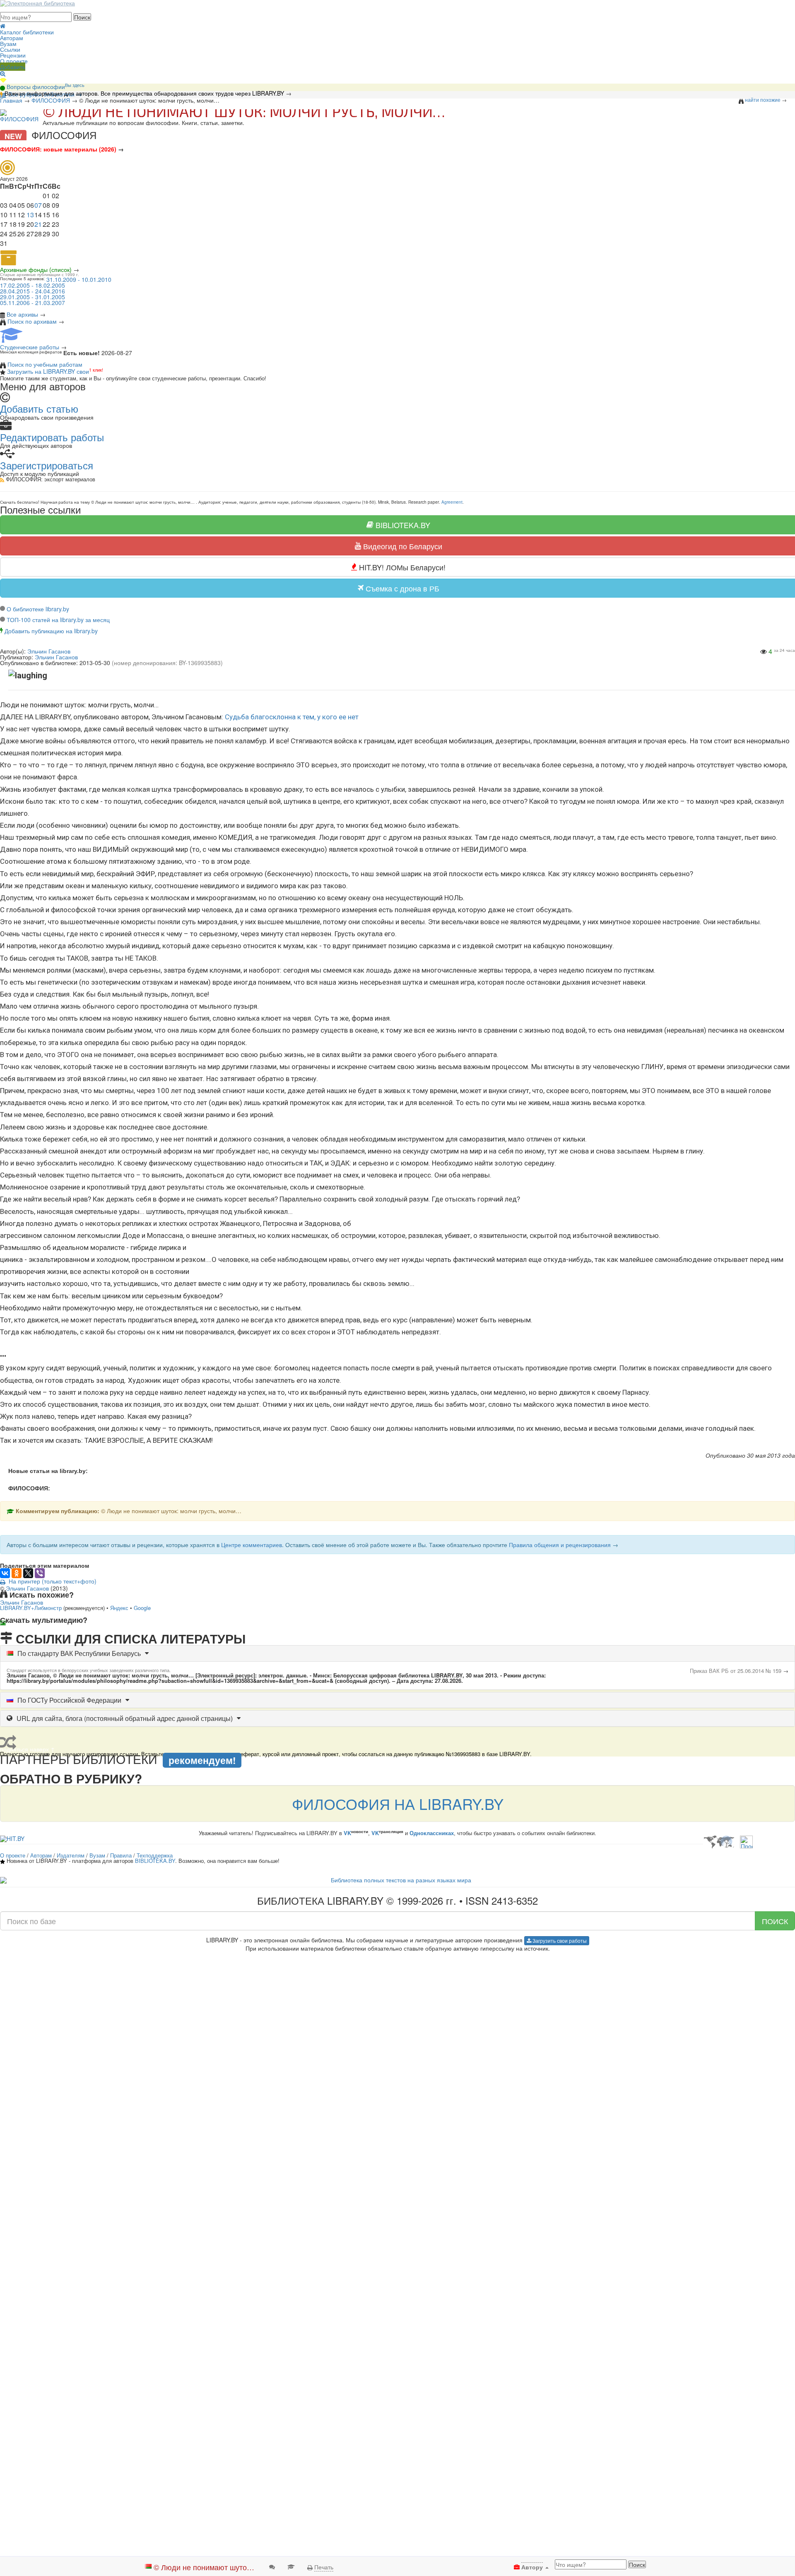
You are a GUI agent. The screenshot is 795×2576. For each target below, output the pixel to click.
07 (38, 205)
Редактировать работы (52, 437)
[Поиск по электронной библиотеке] (3, 72)
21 (38, 224)
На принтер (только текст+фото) (51, 1581)
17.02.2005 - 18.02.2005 (33, 285)
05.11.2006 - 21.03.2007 (33, 303)
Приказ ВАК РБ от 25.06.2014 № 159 (736, 1671)
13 (30, 215)
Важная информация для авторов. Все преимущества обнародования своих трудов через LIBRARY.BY (144, 93)
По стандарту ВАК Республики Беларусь (79, 1653)
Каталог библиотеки (27, 32)
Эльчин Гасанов (56, 657)
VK (347, 1833)
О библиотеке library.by (38, 609)
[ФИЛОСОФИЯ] (19, 115)
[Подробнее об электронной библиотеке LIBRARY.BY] (746, 1838)
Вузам (8, 43)
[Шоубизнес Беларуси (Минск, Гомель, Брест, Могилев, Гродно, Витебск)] (12, 1838)
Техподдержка (155, 1855)
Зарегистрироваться (47, 465)
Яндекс (119, 1608)
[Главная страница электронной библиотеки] (3, 25)
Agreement (452, 502)
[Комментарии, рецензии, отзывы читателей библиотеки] (272, 2566)
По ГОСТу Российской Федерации (69, 1700)
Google (142, 1608)
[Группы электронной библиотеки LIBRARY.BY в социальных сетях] (3, 79)
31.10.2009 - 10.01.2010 (79, 279)
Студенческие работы (30, 347)
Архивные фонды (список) (36, 269)
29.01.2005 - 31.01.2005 (33, 297)
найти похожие (763, 100)
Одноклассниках (432, 1833)
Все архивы (22, 314)
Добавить (13, 67)
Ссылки (10, 49)
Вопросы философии (45, 87)
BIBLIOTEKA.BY (155, 1861)
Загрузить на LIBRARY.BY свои (48, 371)
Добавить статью (39, 408)
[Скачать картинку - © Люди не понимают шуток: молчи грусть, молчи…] (5, 1623)
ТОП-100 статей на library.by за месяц (58, 620)
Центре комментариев (252, 1545)
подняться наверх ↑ (28, 1629)
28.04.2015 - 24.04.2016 (33, 291)
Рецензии (13, 55)
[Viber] (40, 1573)
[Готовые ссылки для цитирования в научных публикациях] (291, 2566)
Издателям (71, 1855)
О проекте (14, 61)
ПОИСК (775, 1921)
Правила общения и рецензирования (560, 1545)
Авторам (12, 38)
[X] (28, 1573)
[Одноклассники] (17, 1573)
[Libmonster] (719, 1838)
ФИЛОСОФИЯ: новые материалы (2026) (58, 149)
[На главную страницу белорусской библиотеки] (397, 1880)
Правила (121, 1855)
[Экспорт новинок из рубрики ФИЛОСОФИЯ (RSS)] (2, 479)
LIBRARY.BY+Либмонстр (31, 1608)
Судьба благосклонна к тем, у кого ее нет (292, 717)
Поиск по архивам (32, 321)
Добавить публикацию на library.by (51, 631)
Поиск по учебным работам (45, 364)
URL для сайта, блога (125, 1718)
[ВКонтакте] (5, 1573)
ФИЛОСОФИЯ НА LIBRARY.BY (398, 1803)
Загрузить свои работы (559, 1940)
